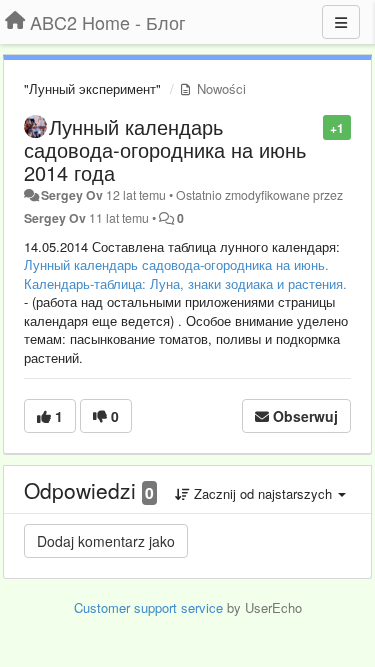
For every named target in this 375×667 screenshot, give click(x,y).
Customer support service (148, 607)
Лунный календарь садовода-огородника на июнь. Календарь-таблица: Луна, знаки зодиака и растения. (185, 274)
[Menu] (341, 22)
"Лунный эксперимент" (92, 88)
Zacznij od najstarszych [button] (263, 493)
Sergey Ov (72, 195)
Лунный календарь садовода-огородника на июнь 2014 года (165, 149)
